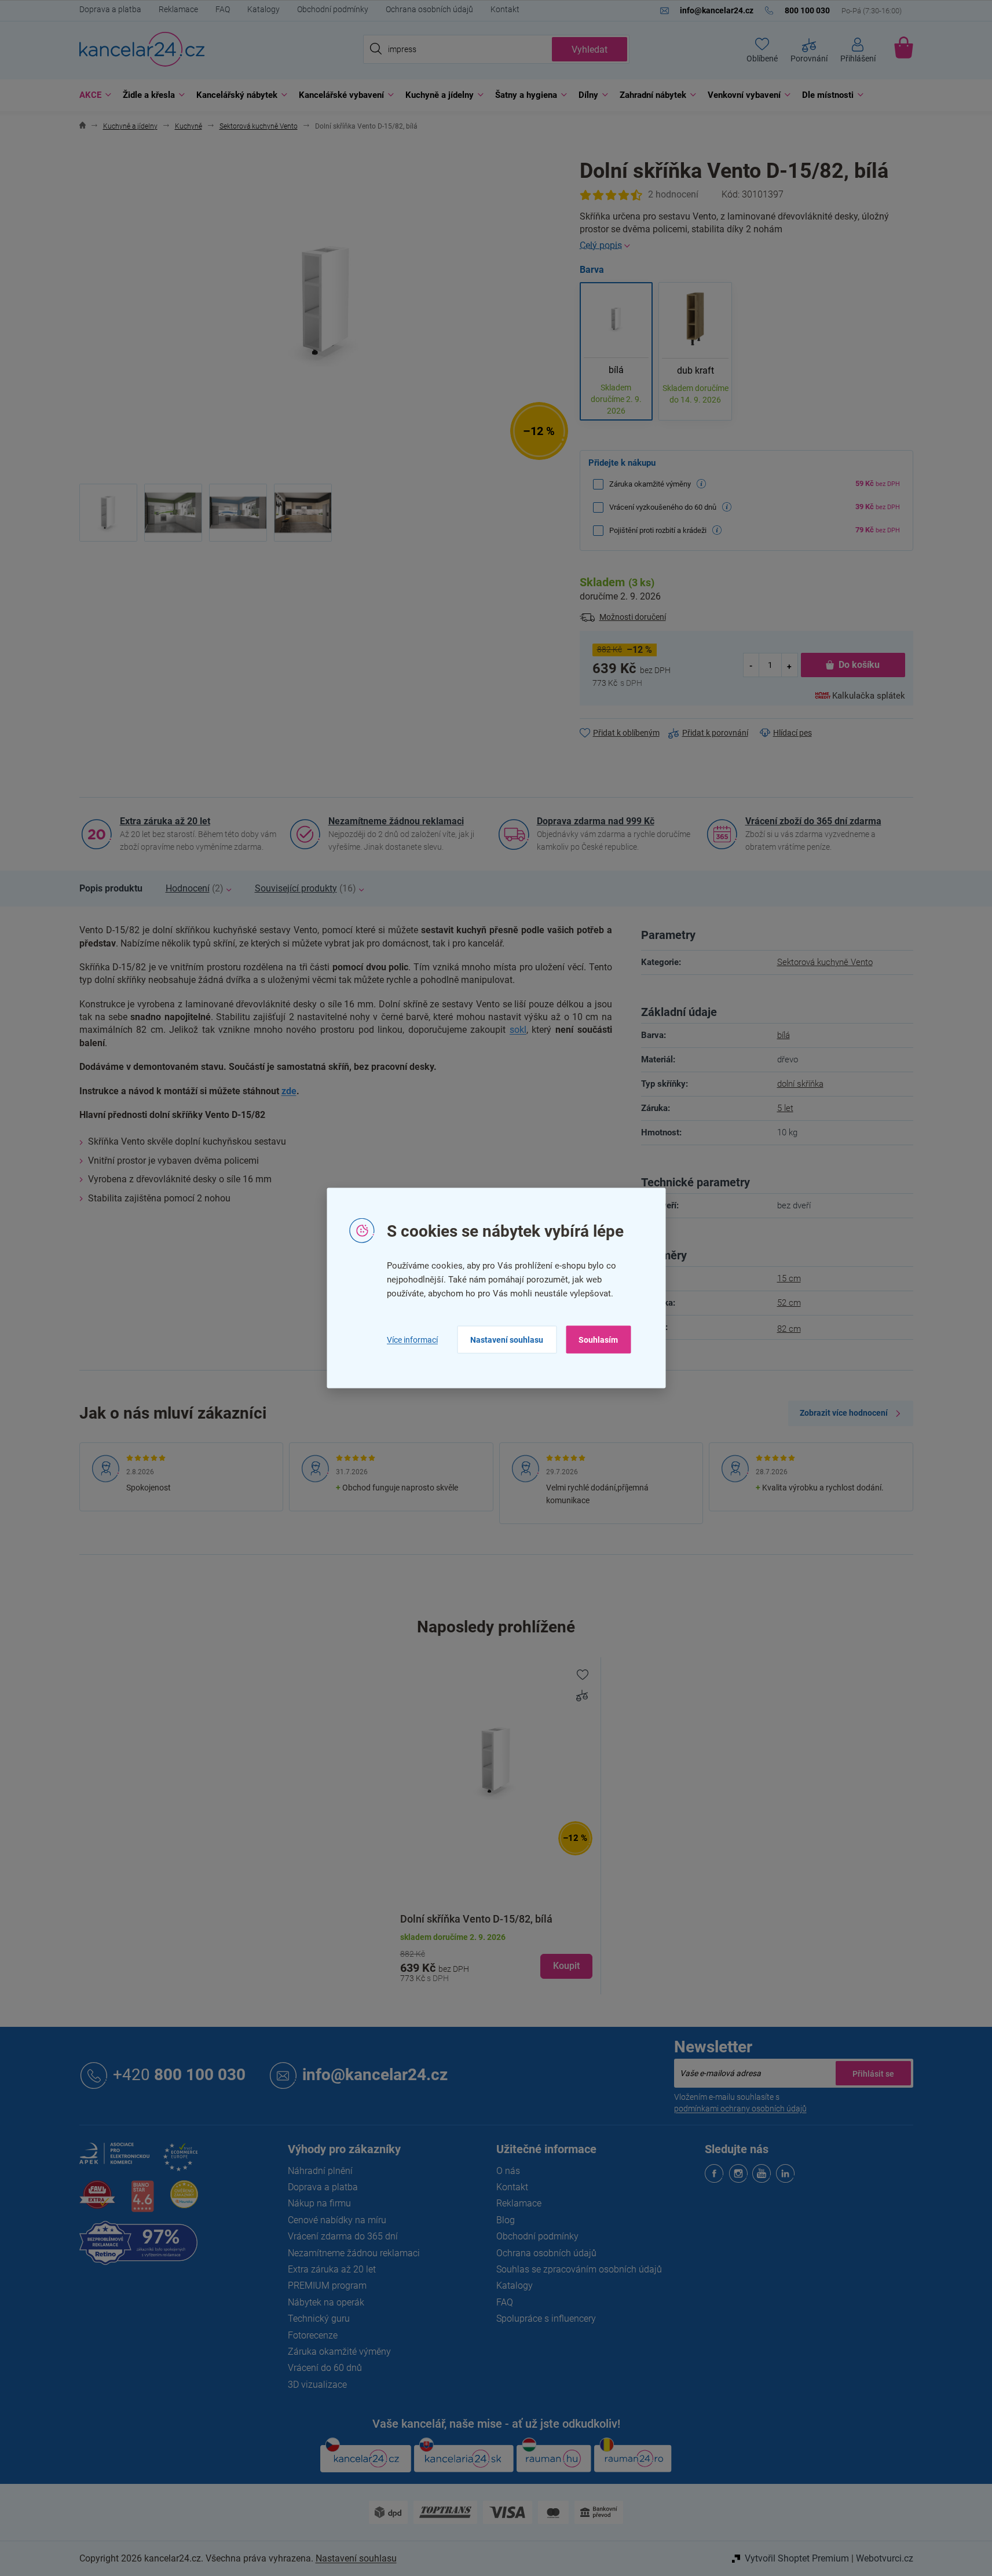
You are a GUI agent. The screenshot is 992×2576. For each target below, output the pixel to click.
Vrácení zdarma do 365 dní (343, 2236)
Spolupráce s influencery (546, 2319)
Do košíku (859, 665)
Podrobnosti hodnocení (639, 195)
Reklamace (178, 9)
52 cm (789, 1303)
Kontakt (505, 9)
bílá (784, 1035)
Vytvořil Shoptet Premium (797, 2558)
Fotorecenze (313, 2335)
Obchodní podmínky (333, 9)
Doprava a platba (110, 9)
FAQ (223, 9)
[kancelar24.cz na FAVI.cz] (97, 2201)
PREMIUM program (327, 2285)
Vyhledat (590, 50)
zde (289, 1091)
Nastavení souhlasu (507, 1340)
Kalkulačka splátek (869, 696)
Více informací (412, 1339)
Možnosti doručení (633, 617)
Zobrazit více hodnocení (844, 1413)
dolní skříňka (800, 1084)
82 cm (789, 1329)
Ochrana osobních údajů (429, 9)
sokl (518, 1030)
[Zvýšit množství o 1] (789, 665)
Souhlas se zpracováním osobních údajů (579, 2269)
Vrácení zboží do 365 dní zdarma (813, 821)
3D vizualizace (317, 2385)
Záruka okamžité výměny (339, 2352)
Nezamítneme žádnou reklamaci (396, 821)
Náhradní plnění (320, 2171)
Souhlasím (598, 1340)
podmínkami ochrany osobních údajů (740, 2109)
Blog (506, 2220)
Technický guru (319, 2319)
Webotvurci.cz (885, 2558)
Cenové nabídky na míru (337, 2220)
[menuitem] (92, 95)
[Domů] (83, 127)
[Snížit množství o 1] (752, 665)
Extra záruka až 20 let (165, 821)
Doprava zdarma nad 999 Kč (596, 821)
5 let (785, 1108)
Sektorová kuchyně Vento (825, 962)
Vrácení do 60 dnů (325, 2368)
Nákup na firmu (319, 2203)
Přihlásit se (873, 2073)
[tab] (111, 889)
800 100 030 (179, 2075)
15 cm (789, 1278)
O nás (508, 2171)
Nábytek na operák (326, 2302)
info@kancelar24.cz (375, 2075)
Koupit (566, 1966)
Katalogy (263, 9)
